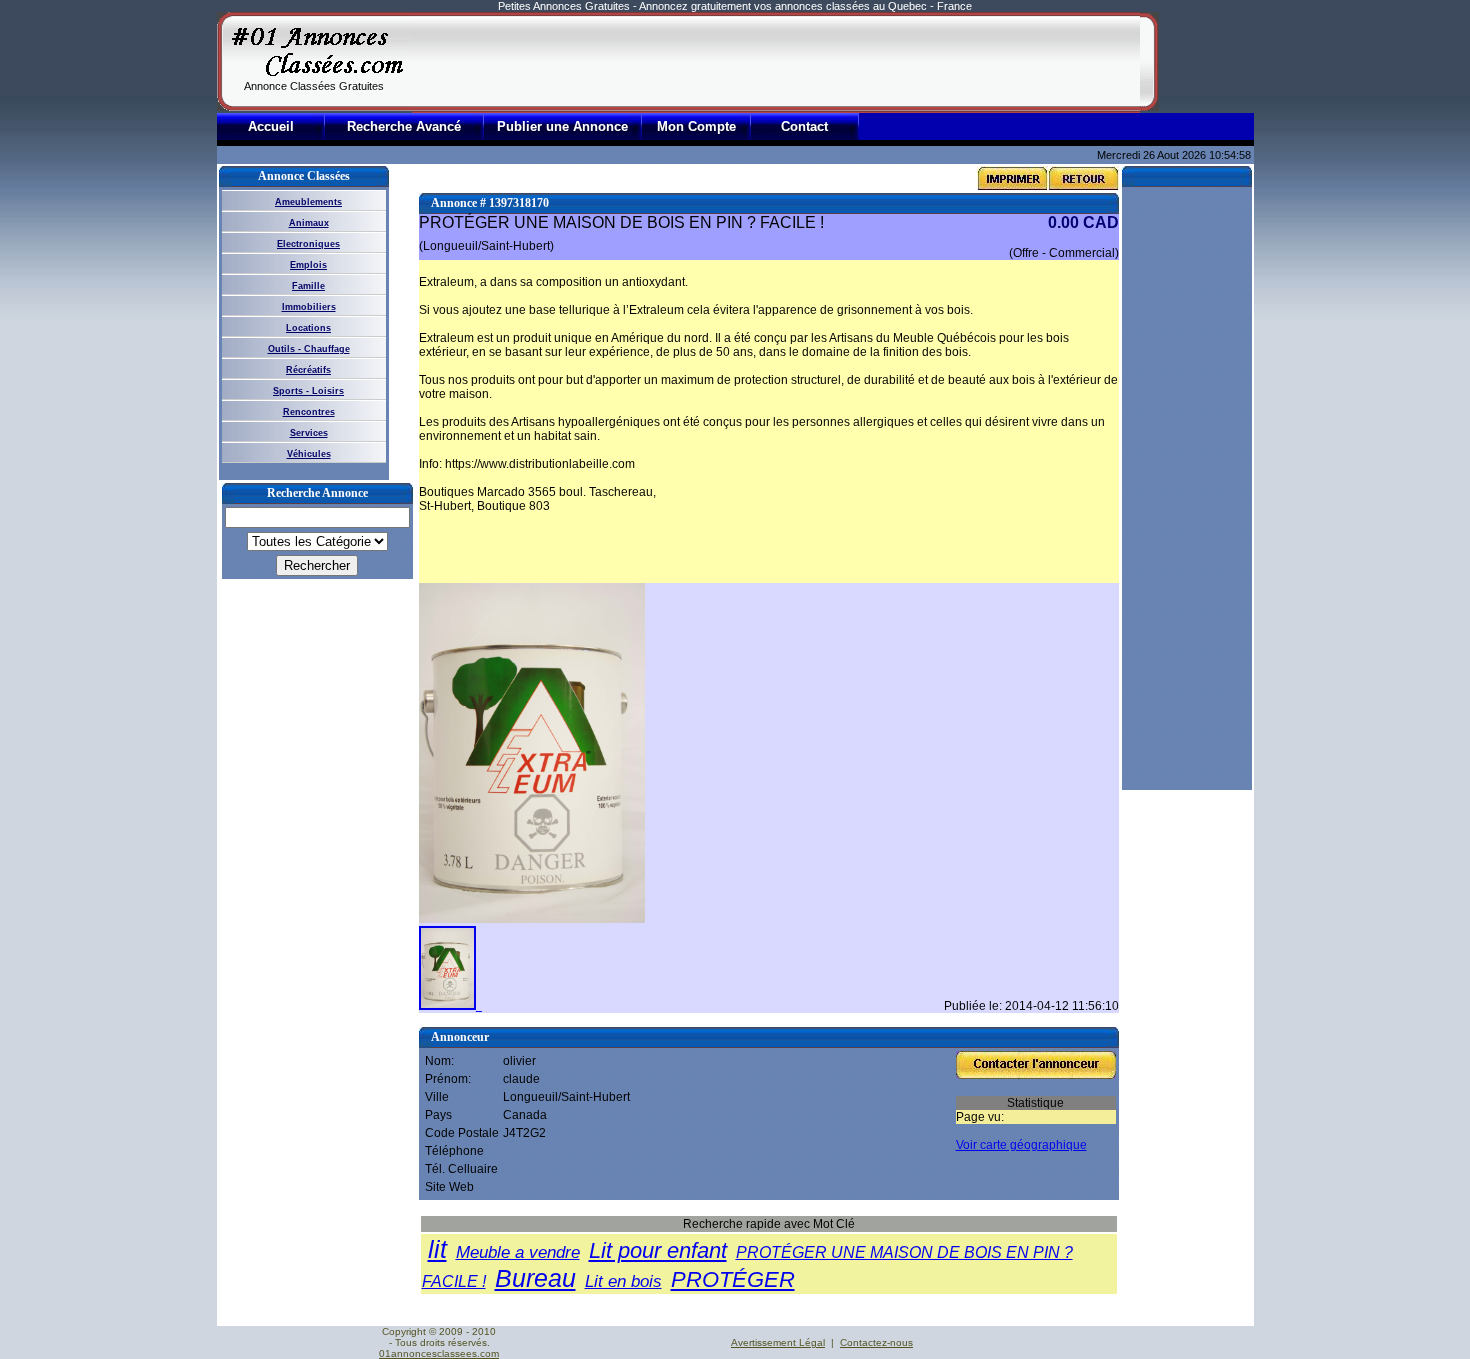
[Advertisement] (776, 62)
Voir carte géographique (1021, 1145)
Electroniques (308, 244)
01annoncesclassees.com (439, 1353)
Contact (804, 126)
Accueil (271, 126)
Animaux (309, 223)
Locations (308, 328)
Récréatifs (308, 370)
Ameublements (308, 202)
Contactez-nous (876, 1342)
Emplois (308, 265)
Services (309, 433)
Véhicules (309, 454)
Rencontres (309, 412)
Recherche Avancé (404, 126)
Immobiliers (309, 307)
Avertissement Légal (778, 1342)
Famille (308, 286)
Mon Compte (696, 126)
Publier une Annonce (562, 126)
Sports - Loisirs (308, 391)
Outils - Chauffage (309, 349)
